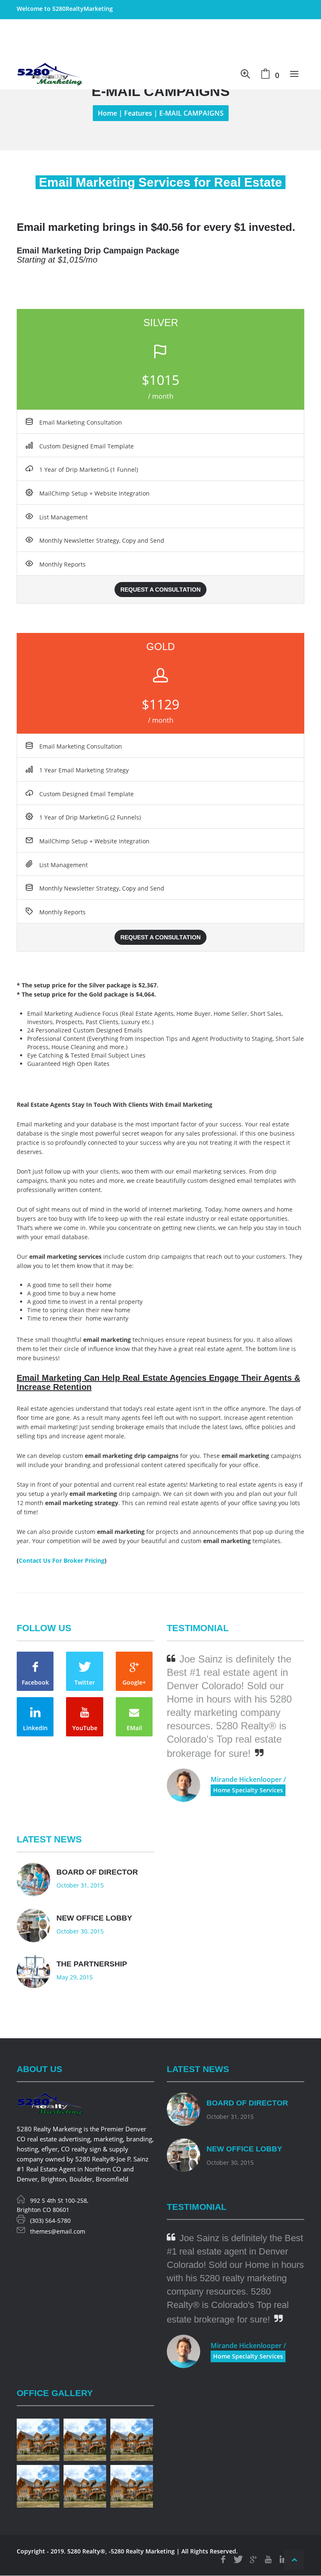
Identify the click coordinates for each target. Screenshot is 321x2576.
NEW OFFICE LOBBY (94, 1918)
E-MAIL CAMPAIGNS (191, 113)
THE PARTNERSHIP (92, 1964)
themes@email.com (58, 2231)
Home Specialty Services (248, 1790)
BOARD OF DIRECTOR (97, 1872)
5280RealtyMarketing (83, 9)
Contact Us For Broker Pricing (62, 1560)
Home (107, 113)
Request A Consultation (160, 590)
